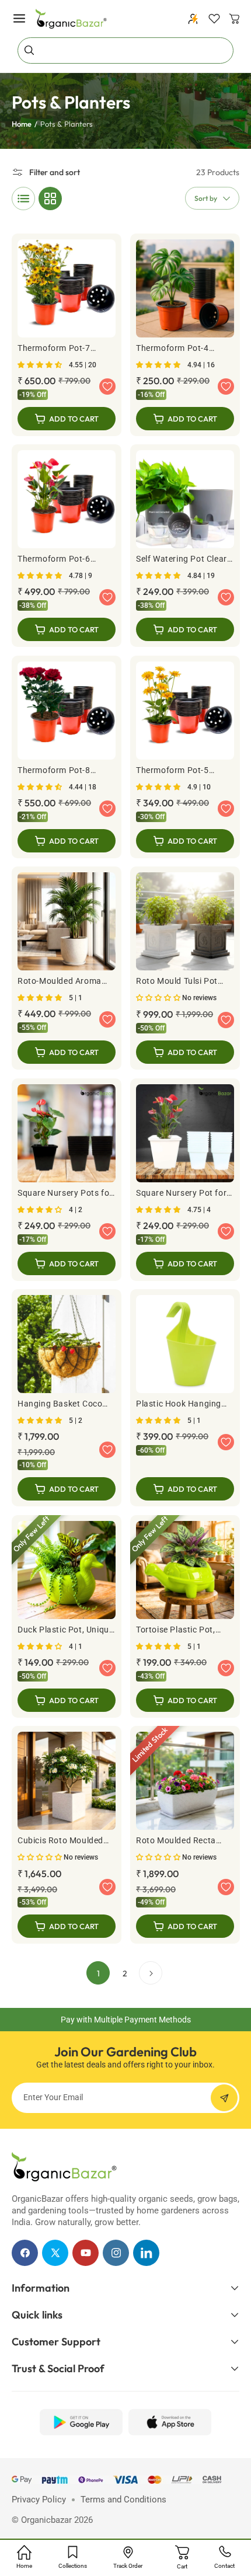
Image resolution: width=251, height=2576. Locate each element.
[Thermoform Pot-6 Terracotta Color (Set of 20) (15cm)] (67, 546)
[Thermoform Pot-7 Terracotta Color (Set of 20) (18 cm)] (67, 335)
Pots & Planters (67, 124)
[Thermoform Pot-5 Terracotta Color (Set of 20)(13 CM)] (185, 757)
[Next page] (151, 1973)
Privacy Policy (39, 2500)
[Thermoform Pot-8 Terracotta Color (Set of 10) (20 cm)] (67, 757)
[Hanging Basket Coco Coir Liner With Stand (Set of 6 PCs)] (67, 1398)
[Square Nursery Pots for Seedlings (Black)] (67, 1180)
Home (22, 124)
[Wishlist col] (107, 387)
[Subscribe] (224, 2098)
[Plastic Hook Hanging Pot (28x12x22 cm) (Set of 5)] (185, 1398)
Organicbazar (46, 2520)
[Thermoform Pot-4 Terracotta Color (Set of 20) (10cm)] (185, 335)
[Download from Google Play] (81, 2422)
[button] (19, 19)
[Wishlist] (214, 19)
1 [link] (98, 1973)
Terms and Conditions (123, 2500)
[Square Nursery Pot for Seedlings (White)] (185, 1180)
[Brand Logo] (64, 2167)
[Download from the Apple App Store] (170, 2422)
